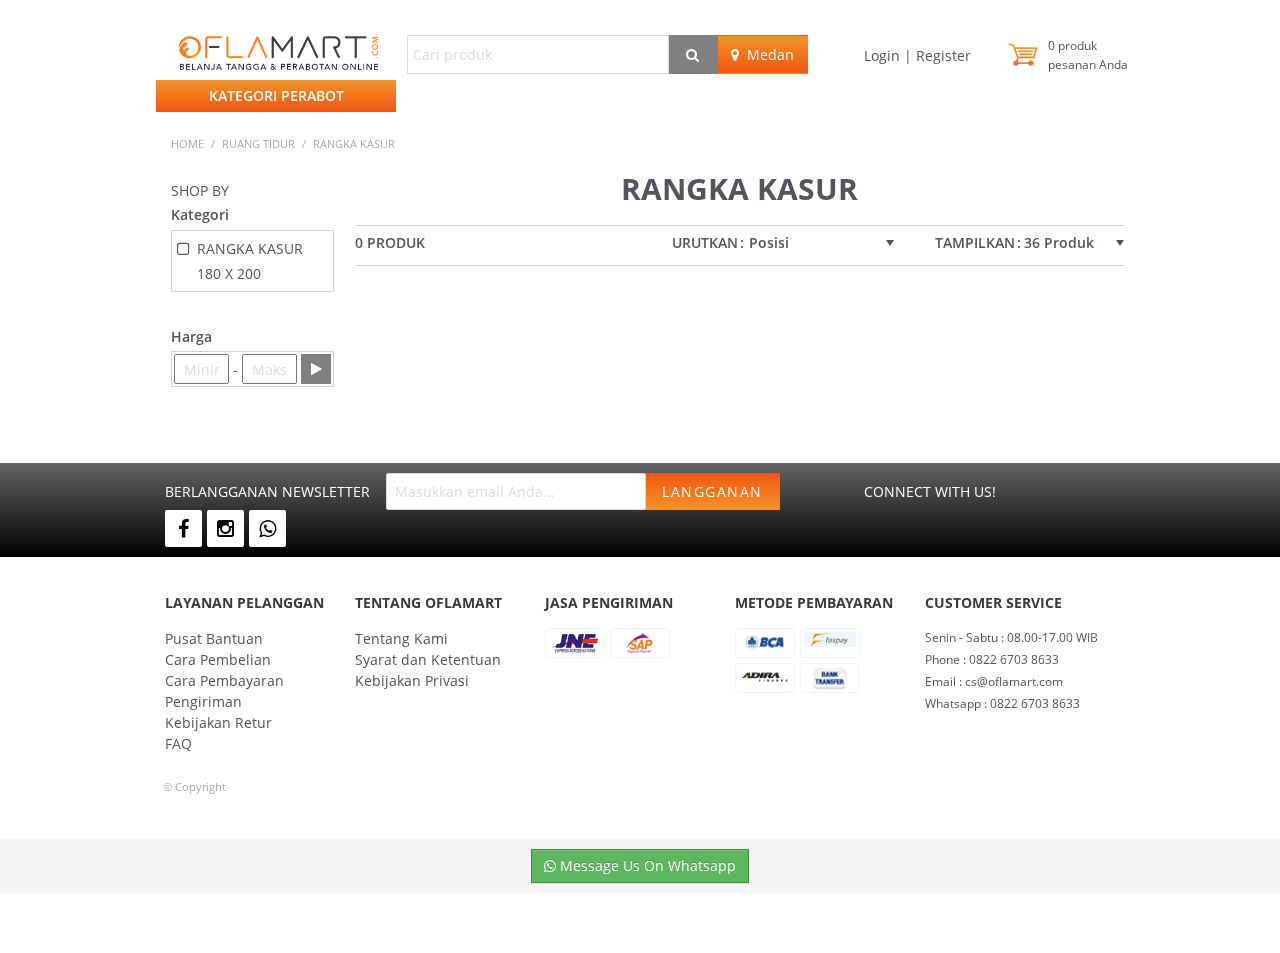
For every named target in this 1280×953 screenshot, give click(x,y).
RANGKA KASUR (354, 143)
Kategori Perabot (276, 95)
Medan (766, 54)
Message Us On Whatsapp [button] (646, 865)
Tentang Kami (401, 638)
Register (941, 55)
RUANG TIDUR (258, 143)
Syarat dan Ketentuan (428, 659)
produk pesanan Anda (1088, 55)
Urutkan (705, 243)
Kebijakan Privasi (412, 680)
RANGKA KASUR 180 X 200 (250, 261)
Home (187, 143)
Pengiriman (203, 701)
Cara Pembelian (218, 659)
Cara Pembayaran (224, 680)
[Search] (693, 54)
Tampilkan (975, 243)
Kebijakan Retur (218, 722)
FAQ (178, 743)
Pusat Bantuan (214, 638)
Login (884, 55)
